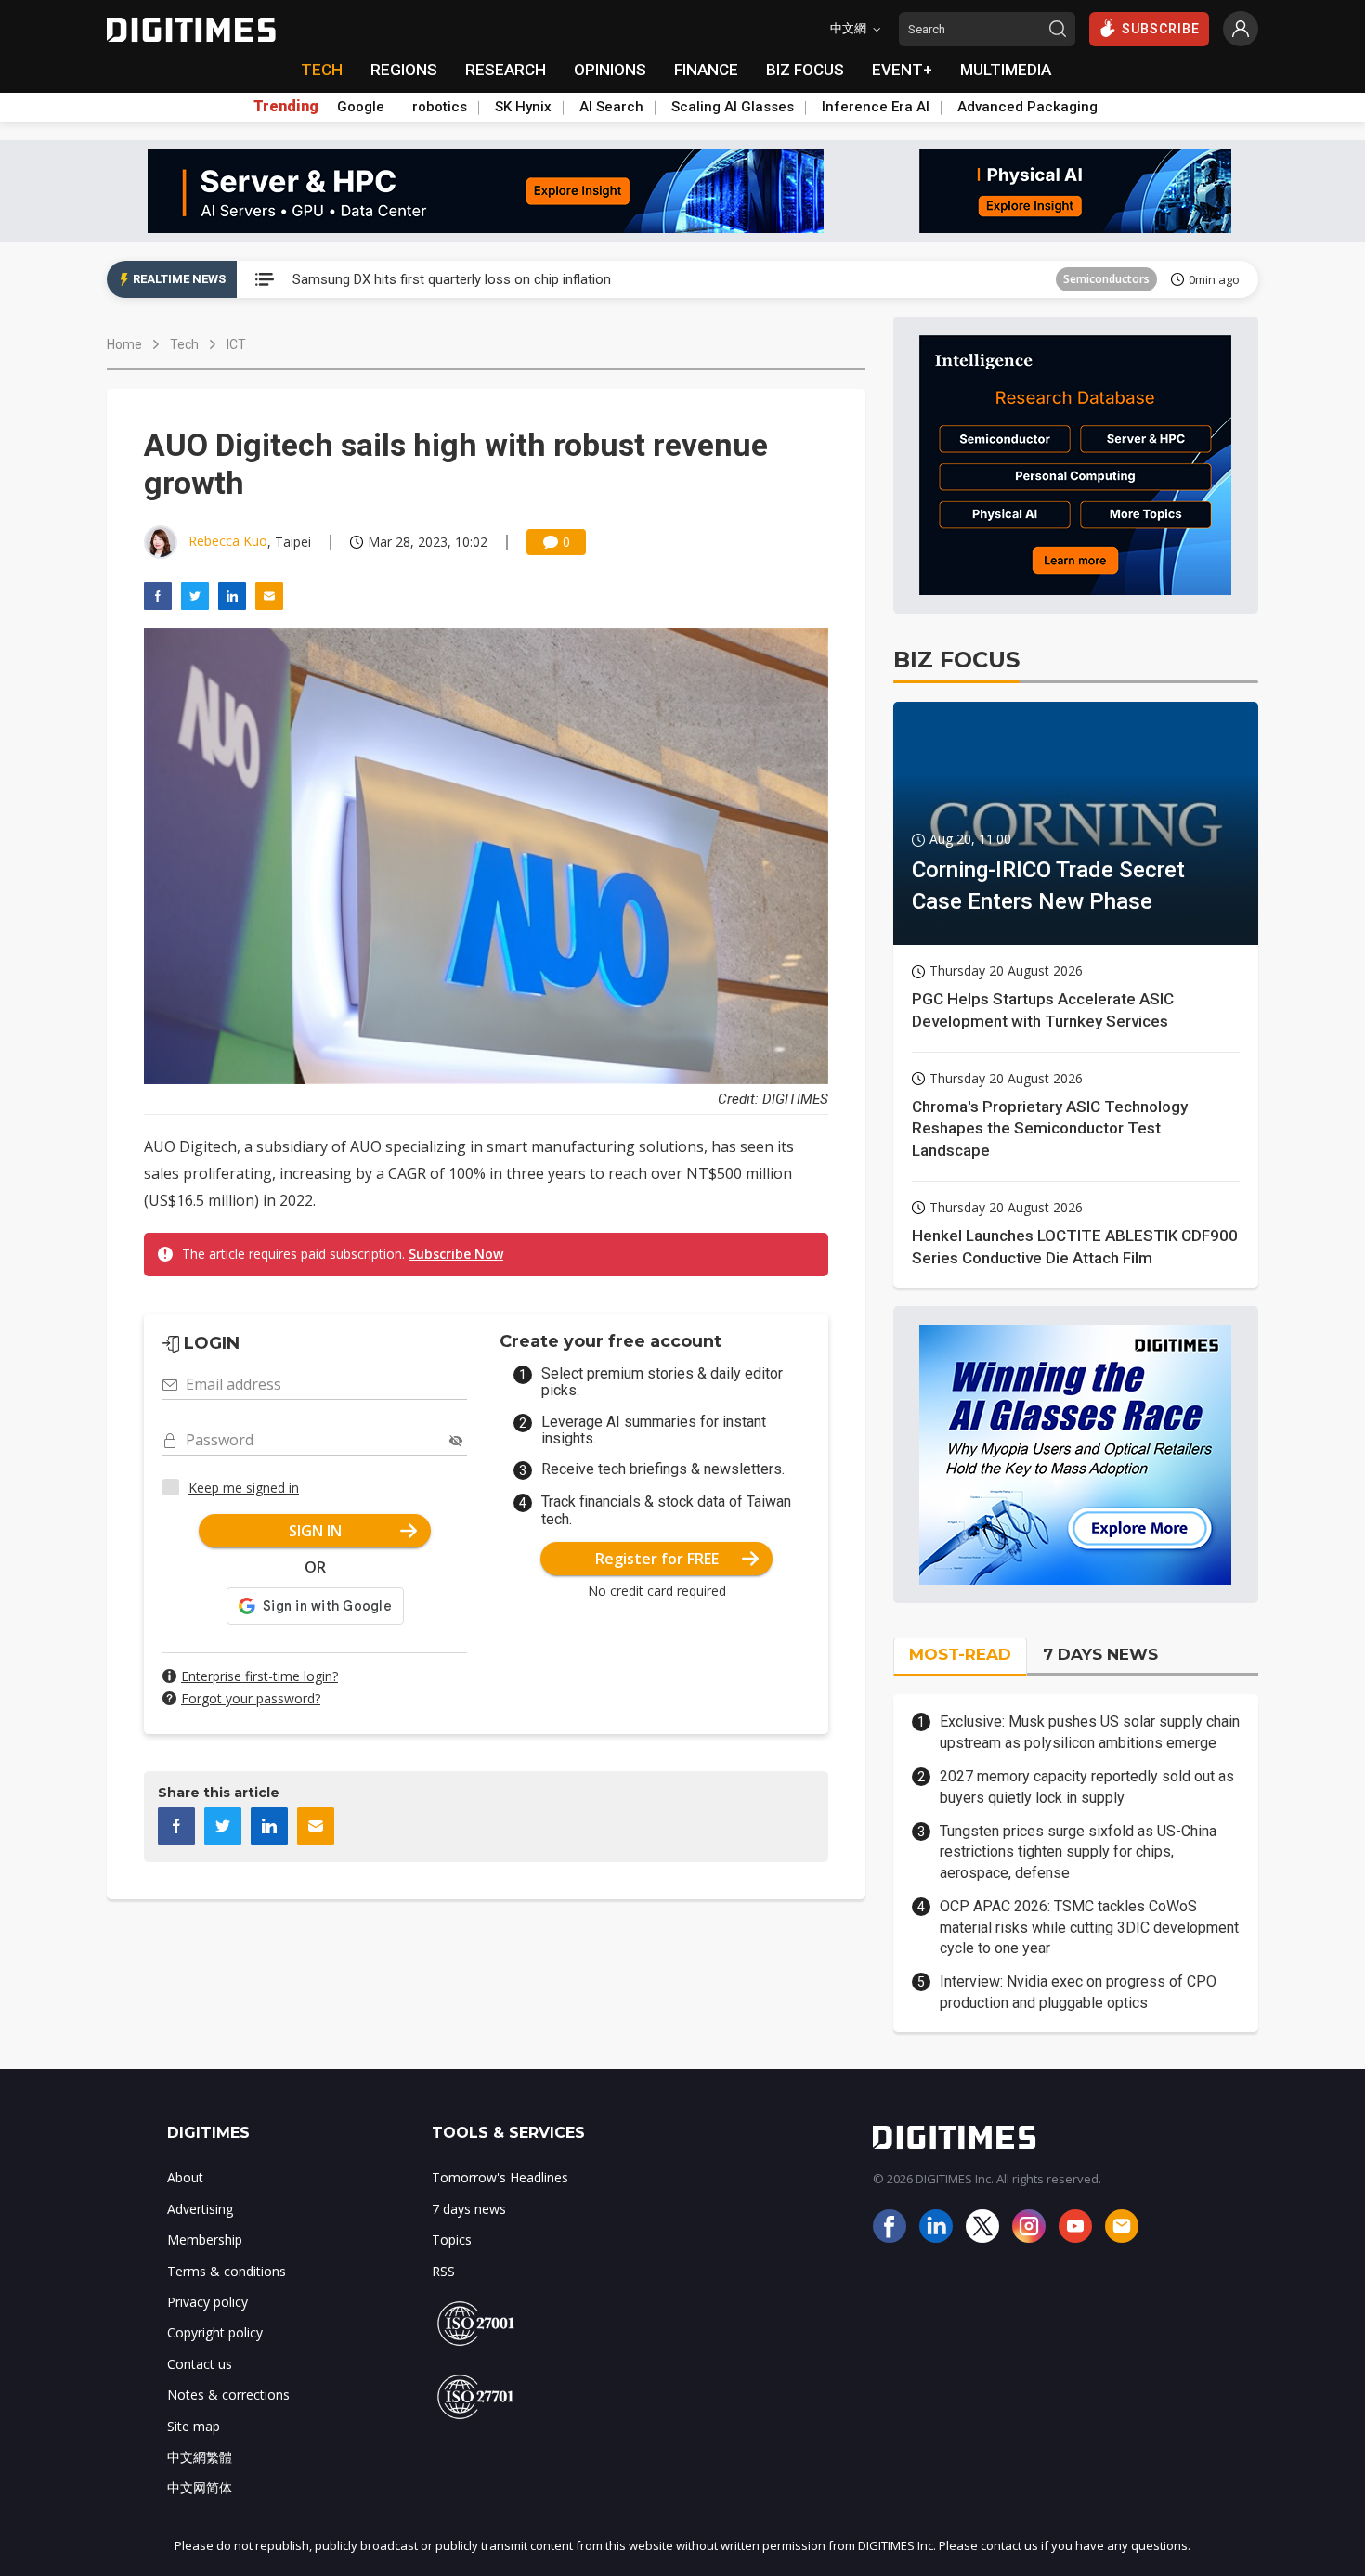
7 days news (469, 2209)
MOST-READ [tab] (960, 1654)
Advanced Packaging (1027, 107)
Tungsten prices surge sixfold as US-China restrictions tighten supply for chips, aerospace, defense (1078, 1852)
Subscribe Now (456, 1254)
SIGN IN (315, 1531)
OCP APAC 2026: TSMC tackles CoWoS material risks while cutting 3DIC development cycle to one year (1089, 1927)
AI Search (611, 107)
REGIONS (404, 70)
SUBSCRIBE (1161, 29)
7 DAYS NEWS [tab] (1100, 1654)
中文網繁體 (200, 2457)
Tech (184, 344)
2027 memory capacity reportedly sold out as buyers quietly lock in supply (1087, 1786)
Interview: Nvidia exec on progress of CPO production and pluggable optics (1078, 1992)
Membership (205, 2239)
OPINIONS (610, 70)
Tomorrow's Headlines (500, 2177)
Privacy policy (208, 2302)
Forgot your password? (251, 1698)
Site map (194, 2426)
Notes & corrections (228, 2395)
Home (124, 344)
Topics (452, 2239)
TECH (322, 70)
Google (361, 107)
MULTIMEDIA (1006, 70)
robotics (440, 107)
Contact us (200, 2364)
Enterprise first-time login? (260, 1676)
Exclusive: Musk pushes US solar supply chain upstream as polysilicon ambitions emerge (1090, 1732)
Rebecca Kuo (228, 541)
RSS (443, 2271)
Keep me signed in (244, 1488)
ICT (1141, 279)
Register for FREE (657, 1559)
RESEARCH (506, 70)
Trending (286, 107)
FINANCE (706, 70)
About (185, 2177)
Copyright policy (215, 2332)
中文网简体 (200, 2487)
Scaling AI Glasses (733, 107)
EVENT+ (902, 70)
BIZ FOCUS (805, 70)
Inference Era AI (876, 107)
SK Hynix (523, 107)
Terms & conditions (227, 2271)
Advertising (200, 2209)
